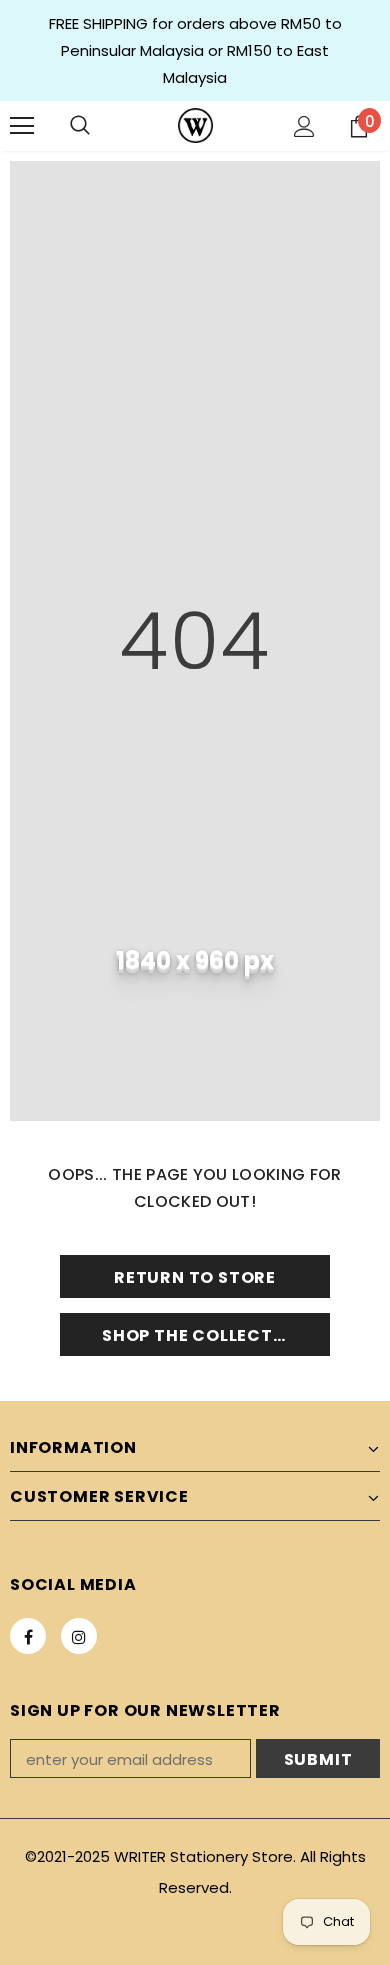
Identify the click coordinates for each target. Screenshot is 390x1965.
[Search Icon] (80, 126)
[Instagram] (79, 1636)
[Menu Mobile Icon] (22, 126)
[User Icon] (304, 126)
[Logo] (195, 125)
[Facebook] (28, 1636)
